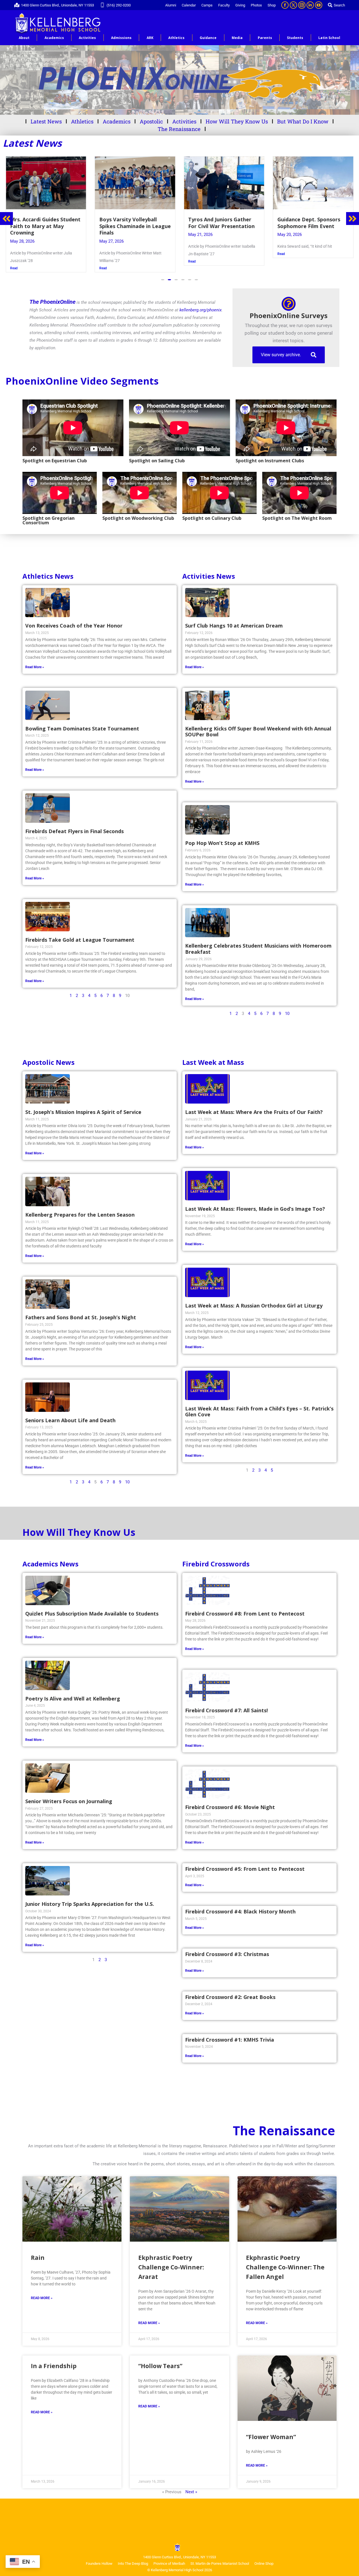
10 (287, 1007)
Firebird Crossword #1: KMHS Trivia (230, 2033)
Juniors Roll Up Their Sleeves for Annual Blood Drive (224, 223)
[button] (163, 273)
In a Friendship (54, 2359)
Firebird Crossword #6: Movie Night (230, 1800)
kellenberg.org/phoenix (201, 303)
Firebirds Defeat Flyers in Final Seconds (74, 824)
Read (14, 261)
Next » (191, 2485)
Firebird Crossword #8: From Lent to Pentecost (313, 223)
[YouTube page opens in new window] (319, 5)
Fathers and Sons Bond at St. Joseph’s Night (81, 1311)
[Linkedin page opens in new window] (310, 5)
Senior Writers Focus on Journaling (69, 1794)
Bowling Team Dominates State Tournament (82, 722)
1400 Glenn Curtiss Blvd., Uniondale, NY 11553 (57, 5)
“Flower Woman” (271, 2430)
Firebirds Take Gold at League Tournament (80, 933)
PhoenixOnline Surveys (289, 309)
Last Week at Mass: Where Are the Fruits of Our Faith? (254, 1105)
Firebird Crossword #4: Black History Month (240, 1905)
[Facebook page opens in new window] (285, 5)
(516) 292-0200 (119, 5)
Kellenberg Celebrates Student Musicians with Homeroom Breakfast (258, 942)
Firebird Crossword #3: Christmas (227, 1947)
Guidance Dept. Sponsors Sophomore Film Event (131, 223)
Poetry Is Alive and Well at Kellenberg (73, 1692)
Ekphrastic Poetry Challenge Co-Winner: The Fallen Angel (285, 2260)
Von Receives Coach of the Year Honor (74, 619)
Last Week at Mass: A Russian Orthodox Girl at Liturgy (254, 1299)
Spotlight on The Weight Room (297, 511)
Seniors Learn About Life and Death (70, 1414)
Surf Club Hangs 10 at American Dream (234, 619)
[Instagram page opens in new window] (302, 5)
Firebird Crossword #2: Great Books (230, 1990)
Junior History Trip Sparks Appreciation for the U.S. (90, 1897)
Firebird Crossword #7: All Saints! (226, 1704)
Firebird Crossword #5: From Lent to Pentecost (245, 1862)
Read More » (35, 660)
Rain (38, 2251)
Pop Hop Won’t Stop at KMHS (222, 836)
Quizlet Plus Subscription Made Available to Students (92, 1607)
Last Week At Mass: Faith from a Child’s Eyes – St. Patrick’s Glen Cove (259, 1405)
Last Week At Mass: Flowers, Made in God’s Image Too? (255, 1202)
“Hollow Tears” (160, 2359)
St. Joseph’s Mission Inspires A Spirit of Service (83, 1105)
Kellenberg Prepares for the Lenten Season (80, 1208)
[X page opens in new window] (293, 5)
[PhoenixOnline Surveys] (289, 297)
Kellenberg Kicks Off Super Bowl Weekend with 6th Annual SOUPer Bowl (258, 725)
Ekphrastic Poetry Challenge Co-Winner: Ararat (171, 2260)
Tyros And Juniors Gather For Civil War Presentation (43, 223)
